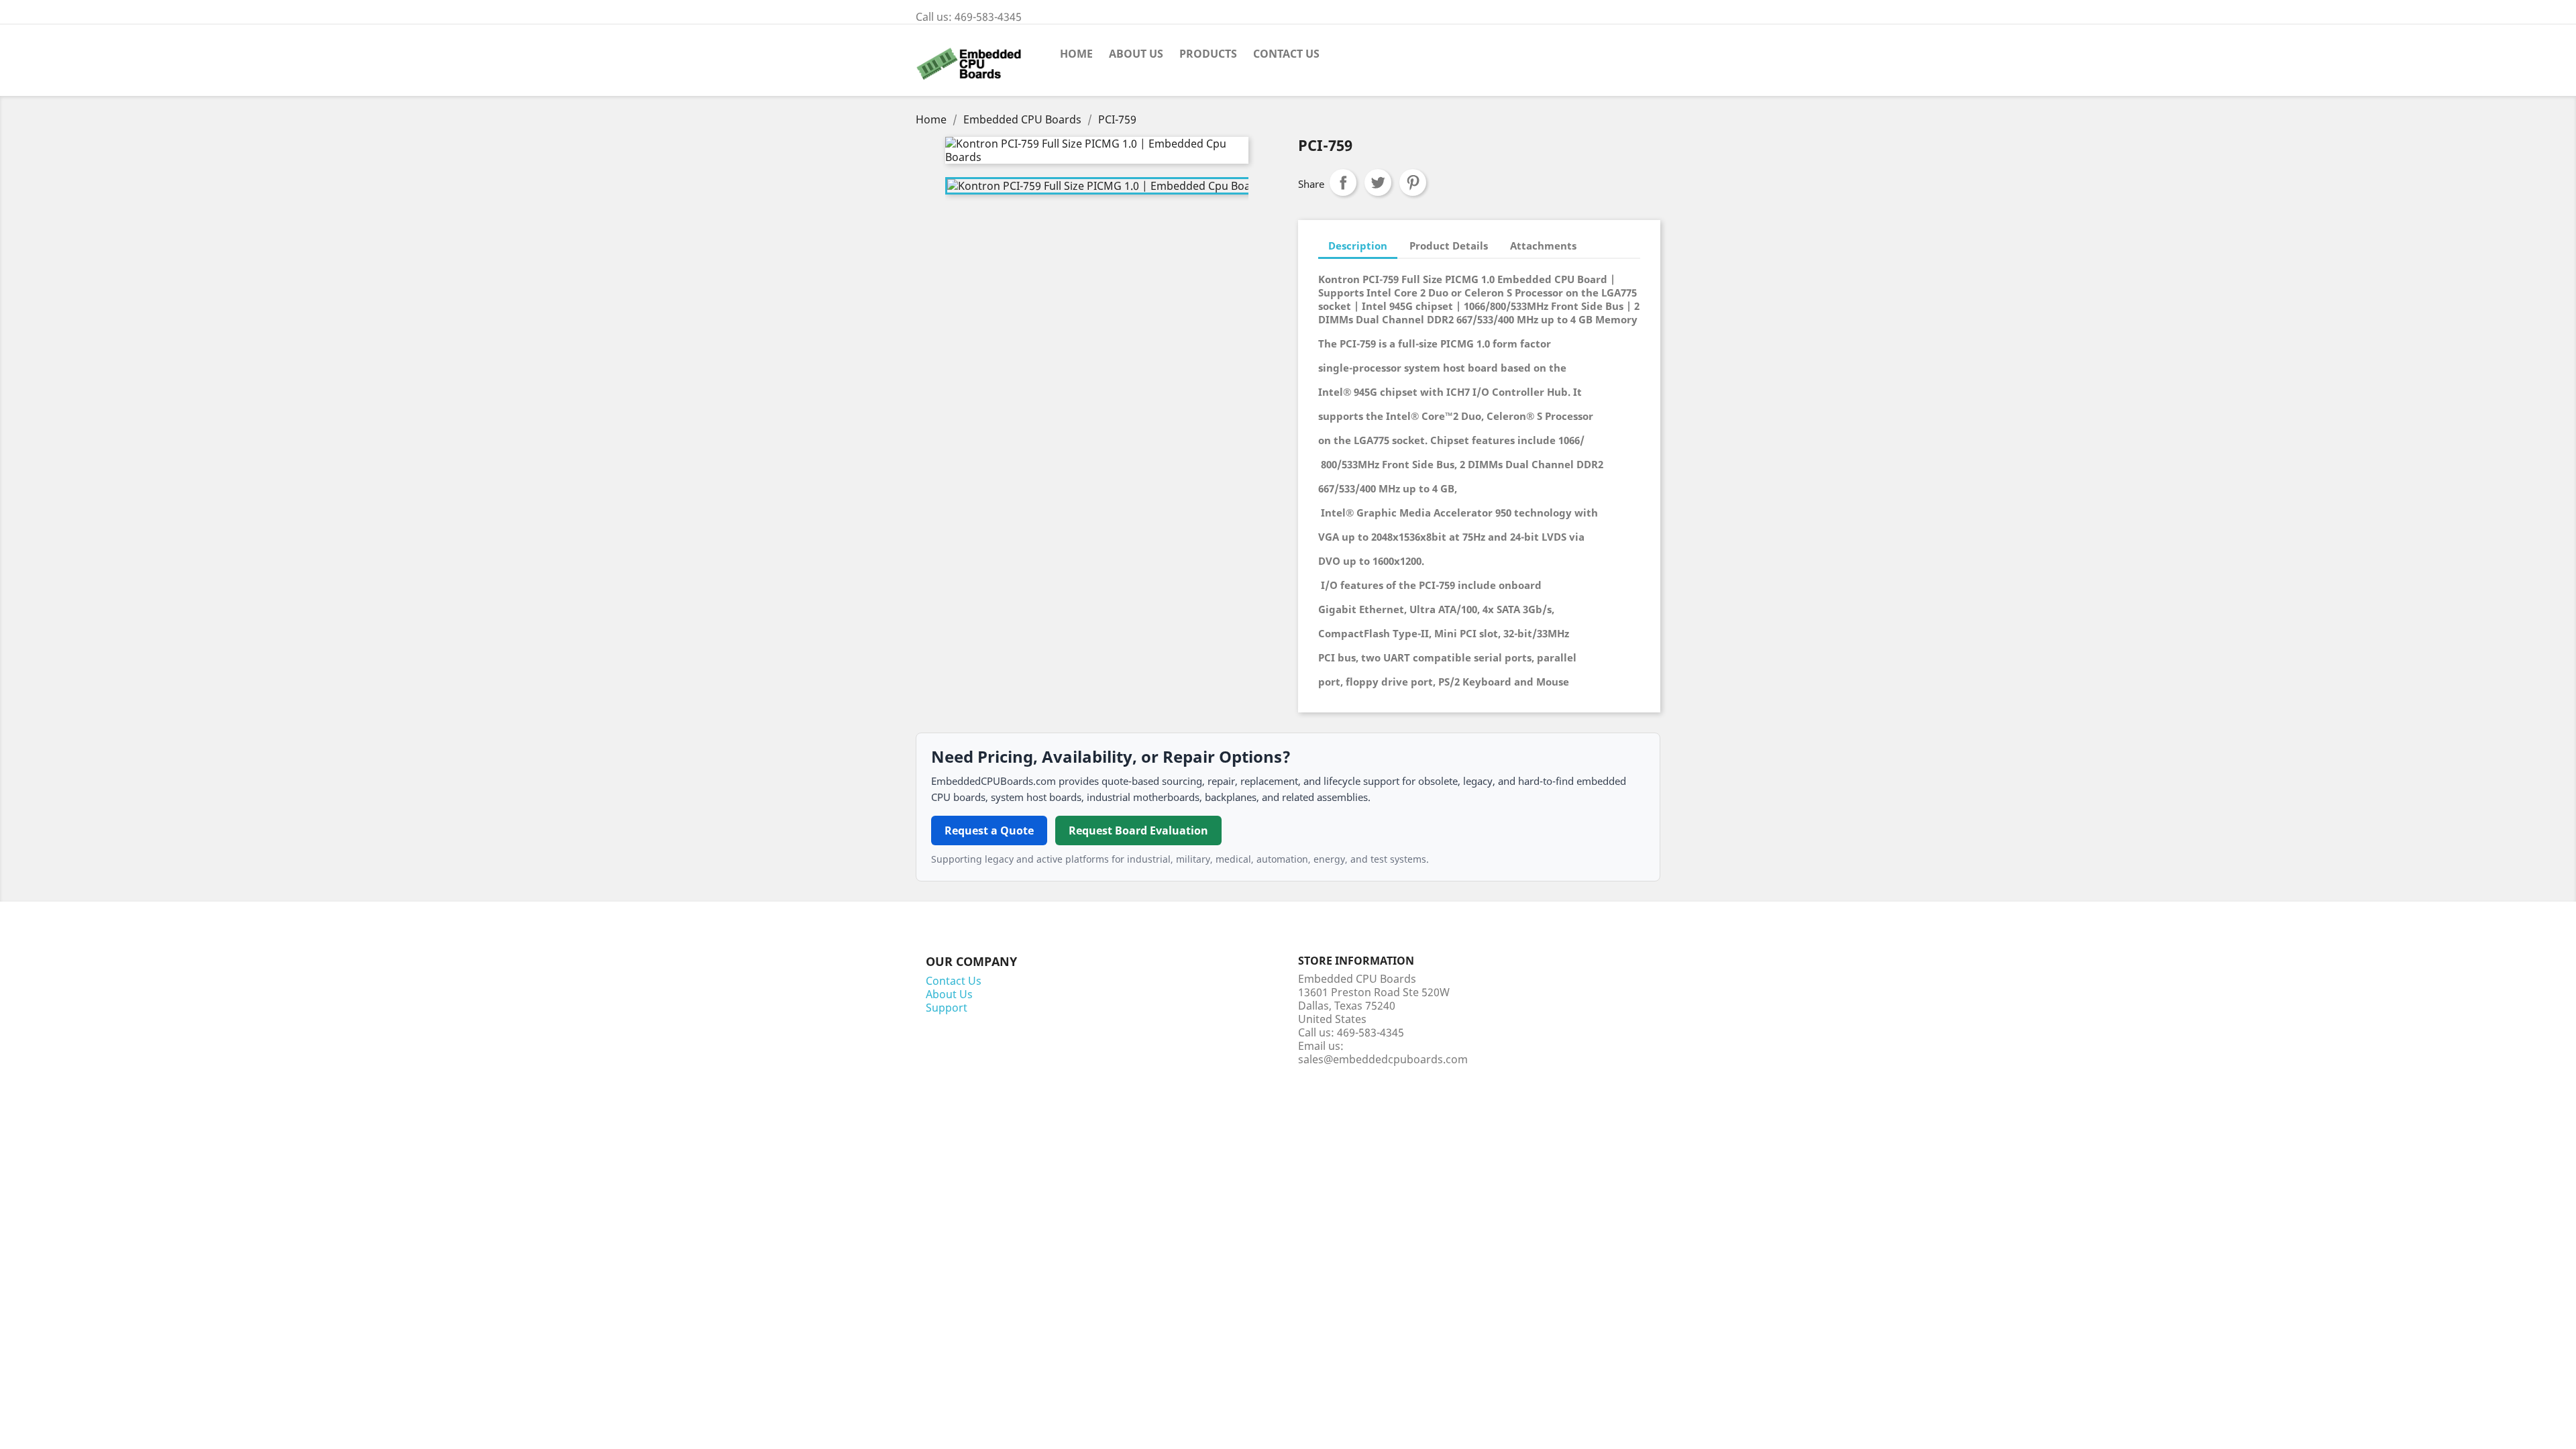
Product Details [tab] (1449, 246)
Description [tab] (1358, 246)
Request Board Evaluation (1138, 830)
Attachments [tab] (1543, 246)
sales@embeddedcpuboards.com (1383, 1059)
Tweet (1378, 182)
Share (1343, 182)
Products (1208, 54)
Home (1076, 54)
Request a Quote (989, 830)
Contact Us (1286, 54)
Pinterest (1413, 182)
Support (947, 1008)
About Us (1136, 54)
